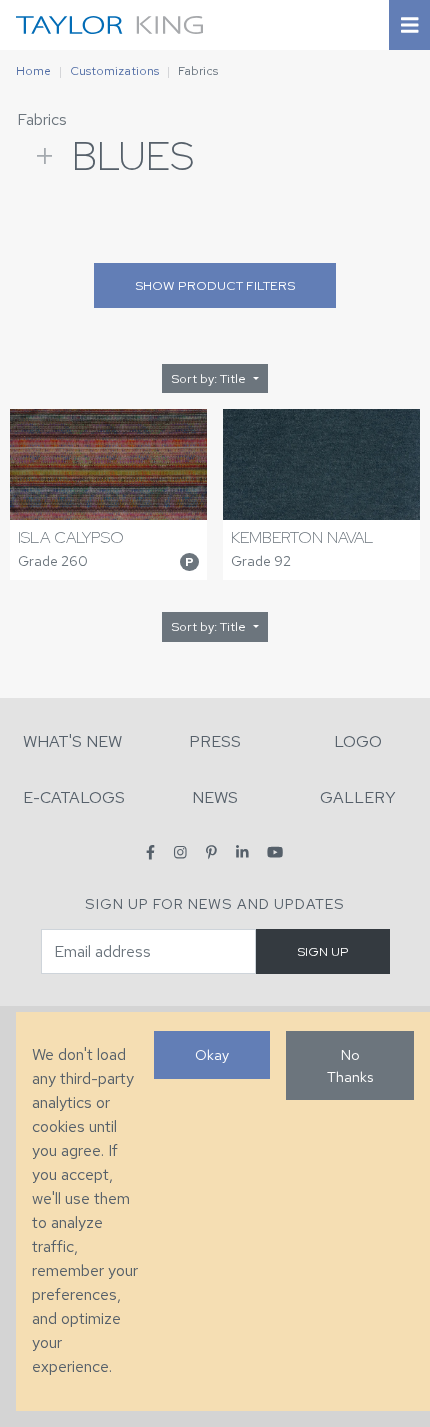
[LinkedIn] (242, 852)
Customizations (114, 71)
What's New (72, 741)
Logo (358, 741)
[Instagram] (180, 852)
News (215, 797)
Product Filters (215, 285)
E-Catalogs (74, 797)
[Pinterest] (211, 852)
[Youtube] (275, 852)
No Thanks (350, 1065)
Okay (212, 1054)
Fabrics (42, 119)
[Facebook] (150, 852)
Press (215, 741)
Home (33, 71)
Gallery (358, 797)
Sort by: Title (210, 378)
